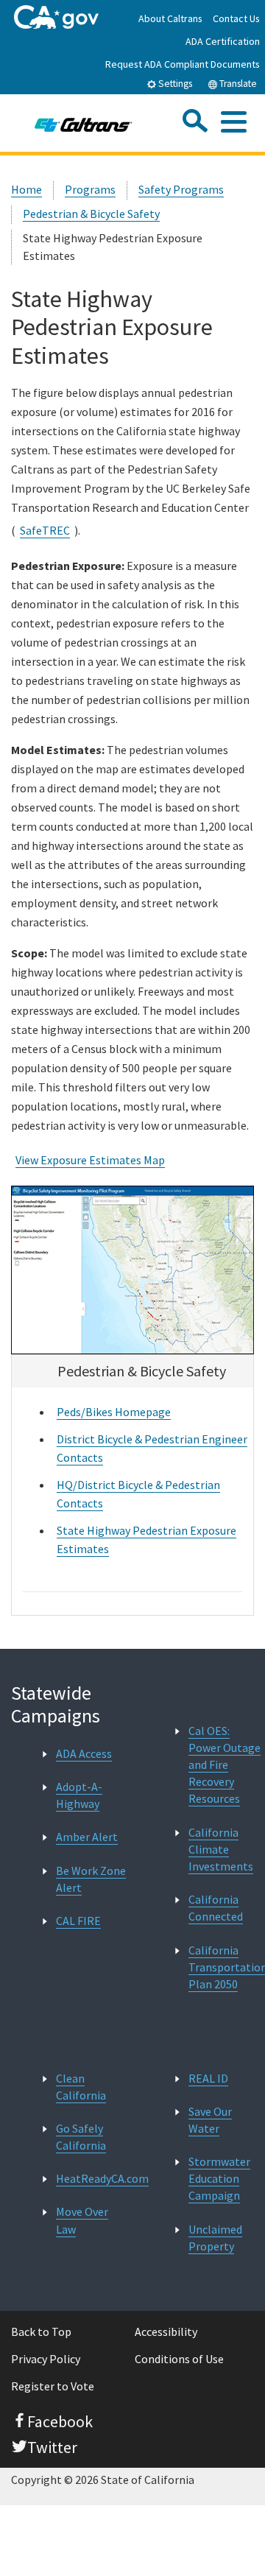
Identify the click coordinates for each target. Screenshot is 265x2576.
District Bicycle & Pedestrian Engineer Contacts (152, 1448)
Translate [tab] (237, 84)
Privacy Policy (46, 2359)
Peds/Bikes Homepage (114, 1412)
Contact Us (236, 18)
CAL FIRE (78, 1921)
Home (26, 189)
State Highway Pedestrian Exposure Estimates (146, 1539)
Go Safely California (81, 2137)
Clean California (81, 2087)
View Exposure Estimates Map (90, 1160)
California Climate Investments (221, 1849)
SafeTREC (45, 530)
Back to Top (41, 2332)
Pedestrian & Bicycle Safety (91, 214)
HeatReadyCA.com (102, 2178)
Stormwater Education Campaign (219, 2178)
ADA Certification (223, 41)
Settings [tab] (174, 84)
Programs (90, 189)
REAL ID (208, 2078)
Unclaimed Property (215, 2238)
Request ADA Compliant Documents (183, 64)
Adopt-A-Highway (79, 1795)
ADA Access (84, 1753)
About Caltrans (170, 18)
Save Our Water (210, 2120)
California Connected (216, 1908)
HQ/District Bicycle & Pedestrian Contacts (138, 1494)
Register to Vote (53, 2386)
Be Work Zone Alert (91, 1879)
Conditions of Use (179, 2359)
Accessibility (166, 2332)
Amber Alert (87, 1837)
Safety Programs (181, 189)
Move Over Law (82, 2220)
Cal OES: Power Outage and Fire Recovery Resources (225, 1765)
